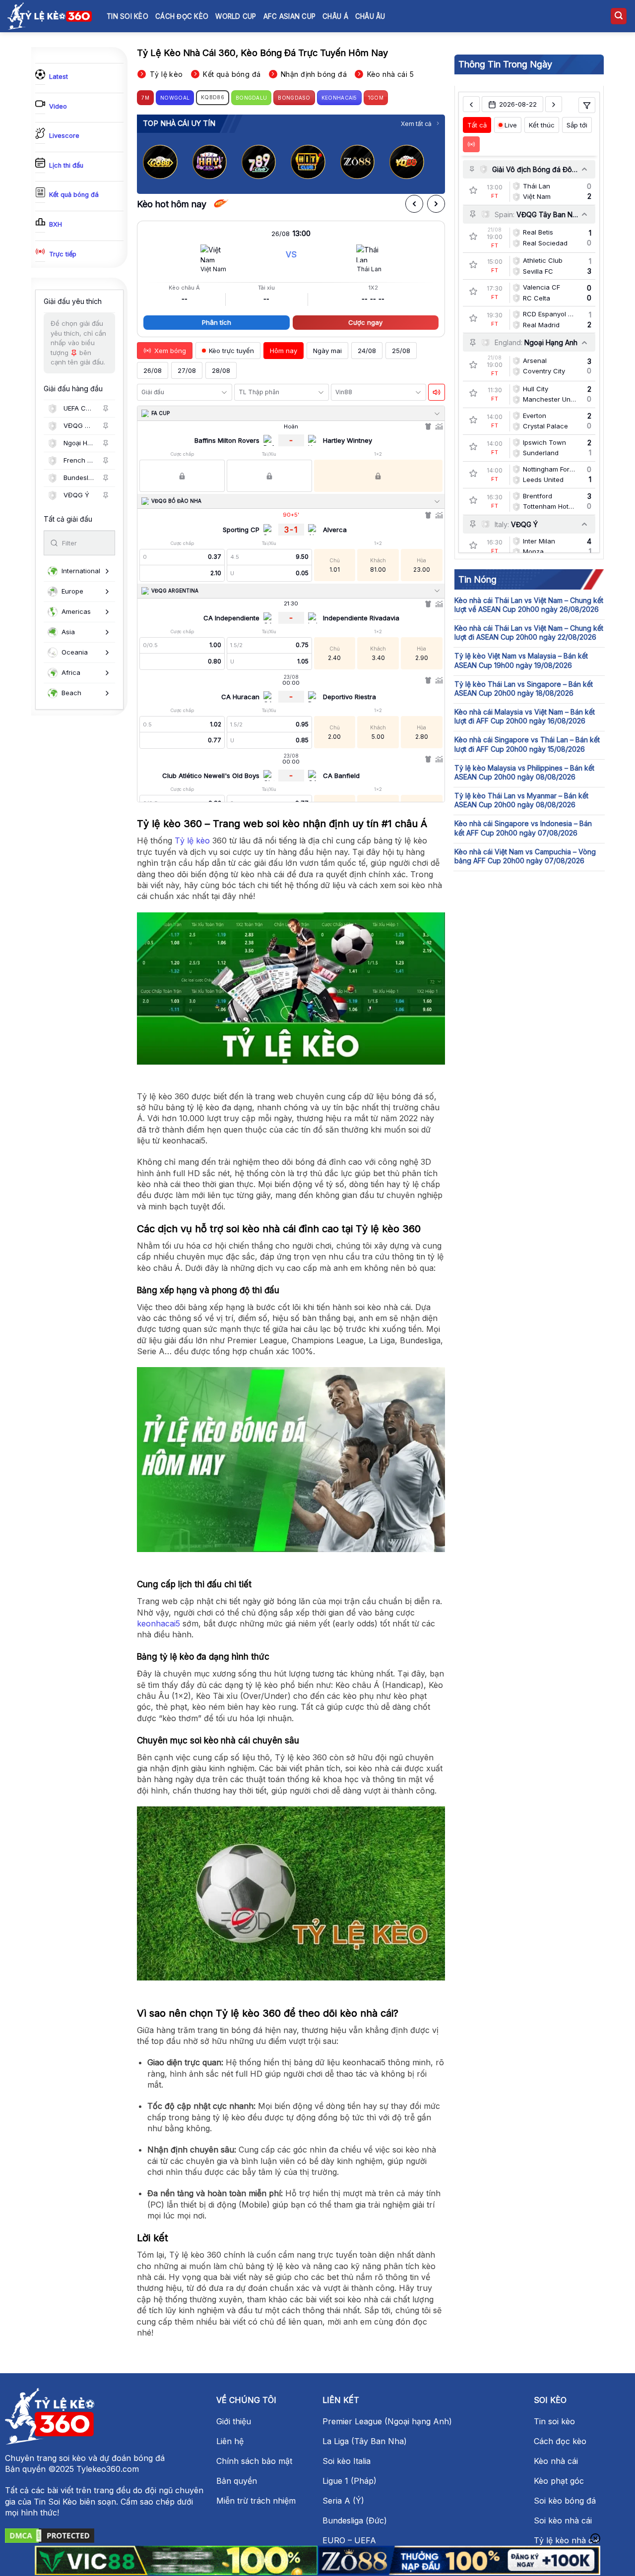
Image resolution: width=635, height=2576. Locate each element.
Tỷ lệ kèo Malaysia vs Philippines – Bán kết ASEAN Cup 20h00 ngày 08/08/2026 (524, 772)
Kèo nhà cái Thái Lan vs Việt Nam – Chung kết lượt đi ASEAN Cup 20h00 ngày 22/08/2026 (529, 632)
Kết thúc (542, 125)
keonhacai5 (159, 1623)
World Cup (236, 16)
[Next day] (554, 105)
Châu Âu (370, 16)
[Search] (619, 16)
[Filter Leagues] (587, 106)
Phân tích (217, 322)
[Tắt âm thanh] (437, 392)
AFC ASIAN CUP (290, 16)
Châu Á (335, 16)
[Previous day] (471, 105)
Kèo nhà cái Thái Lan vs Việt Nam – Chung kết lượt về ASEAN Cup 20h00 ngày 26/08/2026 (529, 605)
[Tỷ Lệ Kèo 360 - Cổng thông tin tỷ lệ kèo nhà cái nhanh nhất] (50, 16)
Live (511, 125)
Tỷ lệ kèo (192, 840)
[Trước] (414, 204)
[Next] (430, 162)
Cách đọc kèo (182, 16)
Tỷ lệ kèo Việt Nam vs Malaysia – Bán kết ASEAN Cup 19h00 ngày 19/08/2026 (521, 660)
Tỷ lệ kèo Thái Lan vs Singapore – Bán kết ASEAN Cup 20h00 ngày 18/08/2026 (524, 689)
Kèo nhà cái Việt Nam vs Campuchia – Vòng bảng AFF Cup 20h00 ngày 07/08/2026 (525, 856)
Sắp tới (577, 125)
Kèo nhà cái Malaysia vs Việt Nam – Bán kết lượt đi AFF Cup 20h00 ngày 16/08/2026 (525, 716)
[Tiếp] (436, 204)
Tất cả (477, 125)
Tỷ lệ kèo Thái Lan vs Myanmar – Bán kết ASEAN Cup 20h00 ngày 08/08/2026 (521, 800)
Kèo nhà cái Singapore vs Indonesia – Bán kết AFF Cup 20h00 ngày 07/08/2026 (523, 828)
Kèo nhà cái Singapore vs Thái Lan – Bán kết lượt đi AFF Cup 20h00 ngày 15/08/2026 (527, 744)
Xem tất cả (416, 124)
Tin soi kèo (127, 16)
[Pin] (106, 409)
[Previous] (153, 162)
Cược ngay (365, 322)
